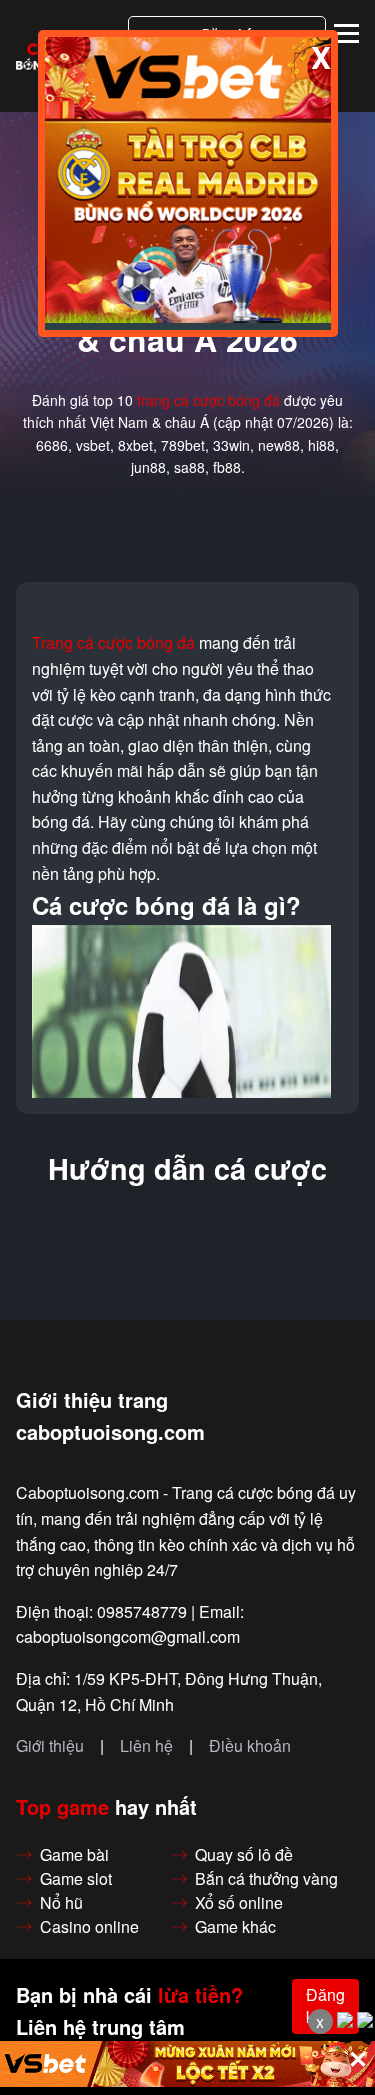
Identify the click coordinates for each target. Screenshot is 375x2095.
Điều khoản (250, 1746)
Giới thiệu (50, 1746)
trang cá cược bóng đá (208, 400)
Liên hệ (146, 1746)
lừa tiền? (200, 1995)
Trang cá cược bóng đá (113, 643)
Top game (62, 1807)
